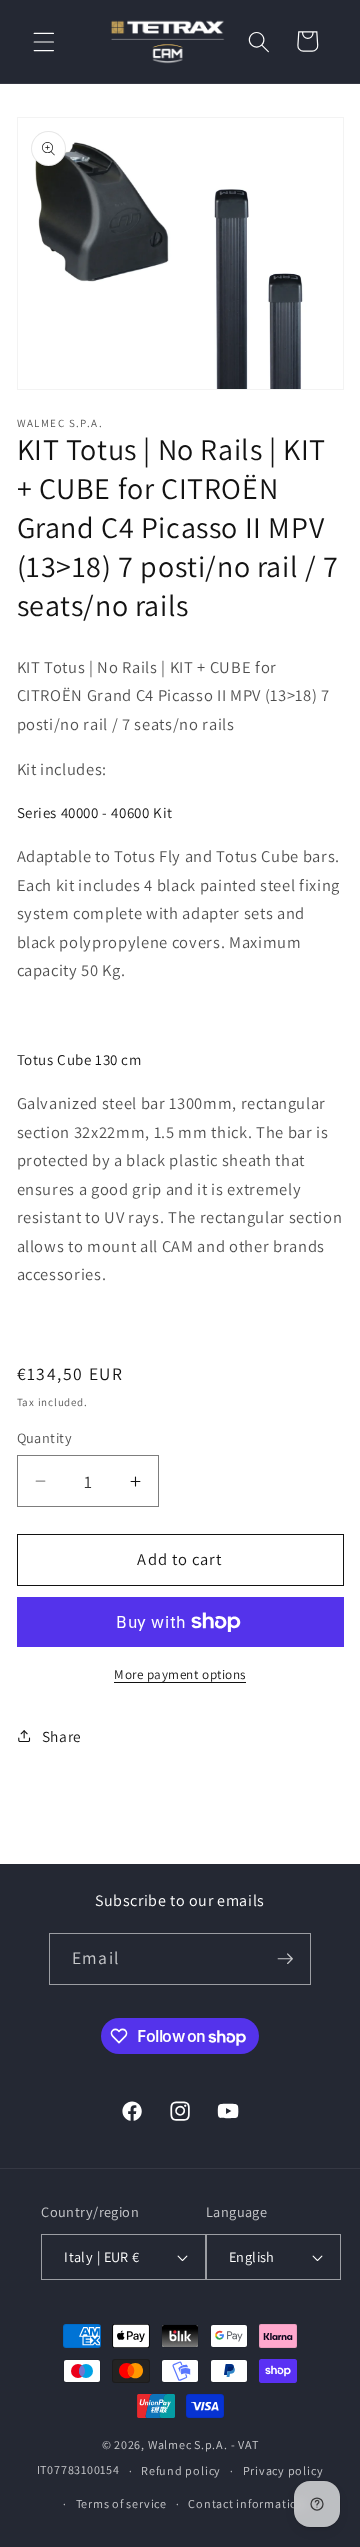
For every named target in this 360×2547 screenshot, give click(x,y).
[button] (44, 41)
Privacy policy (283, 2470)
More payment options (180, 1674)
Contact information (247, 2503)
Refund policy (181, 2470)
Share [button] (62, 1736)
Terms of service (121, 2503)
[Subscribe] (285, 1959)
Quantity (45, 1437)
